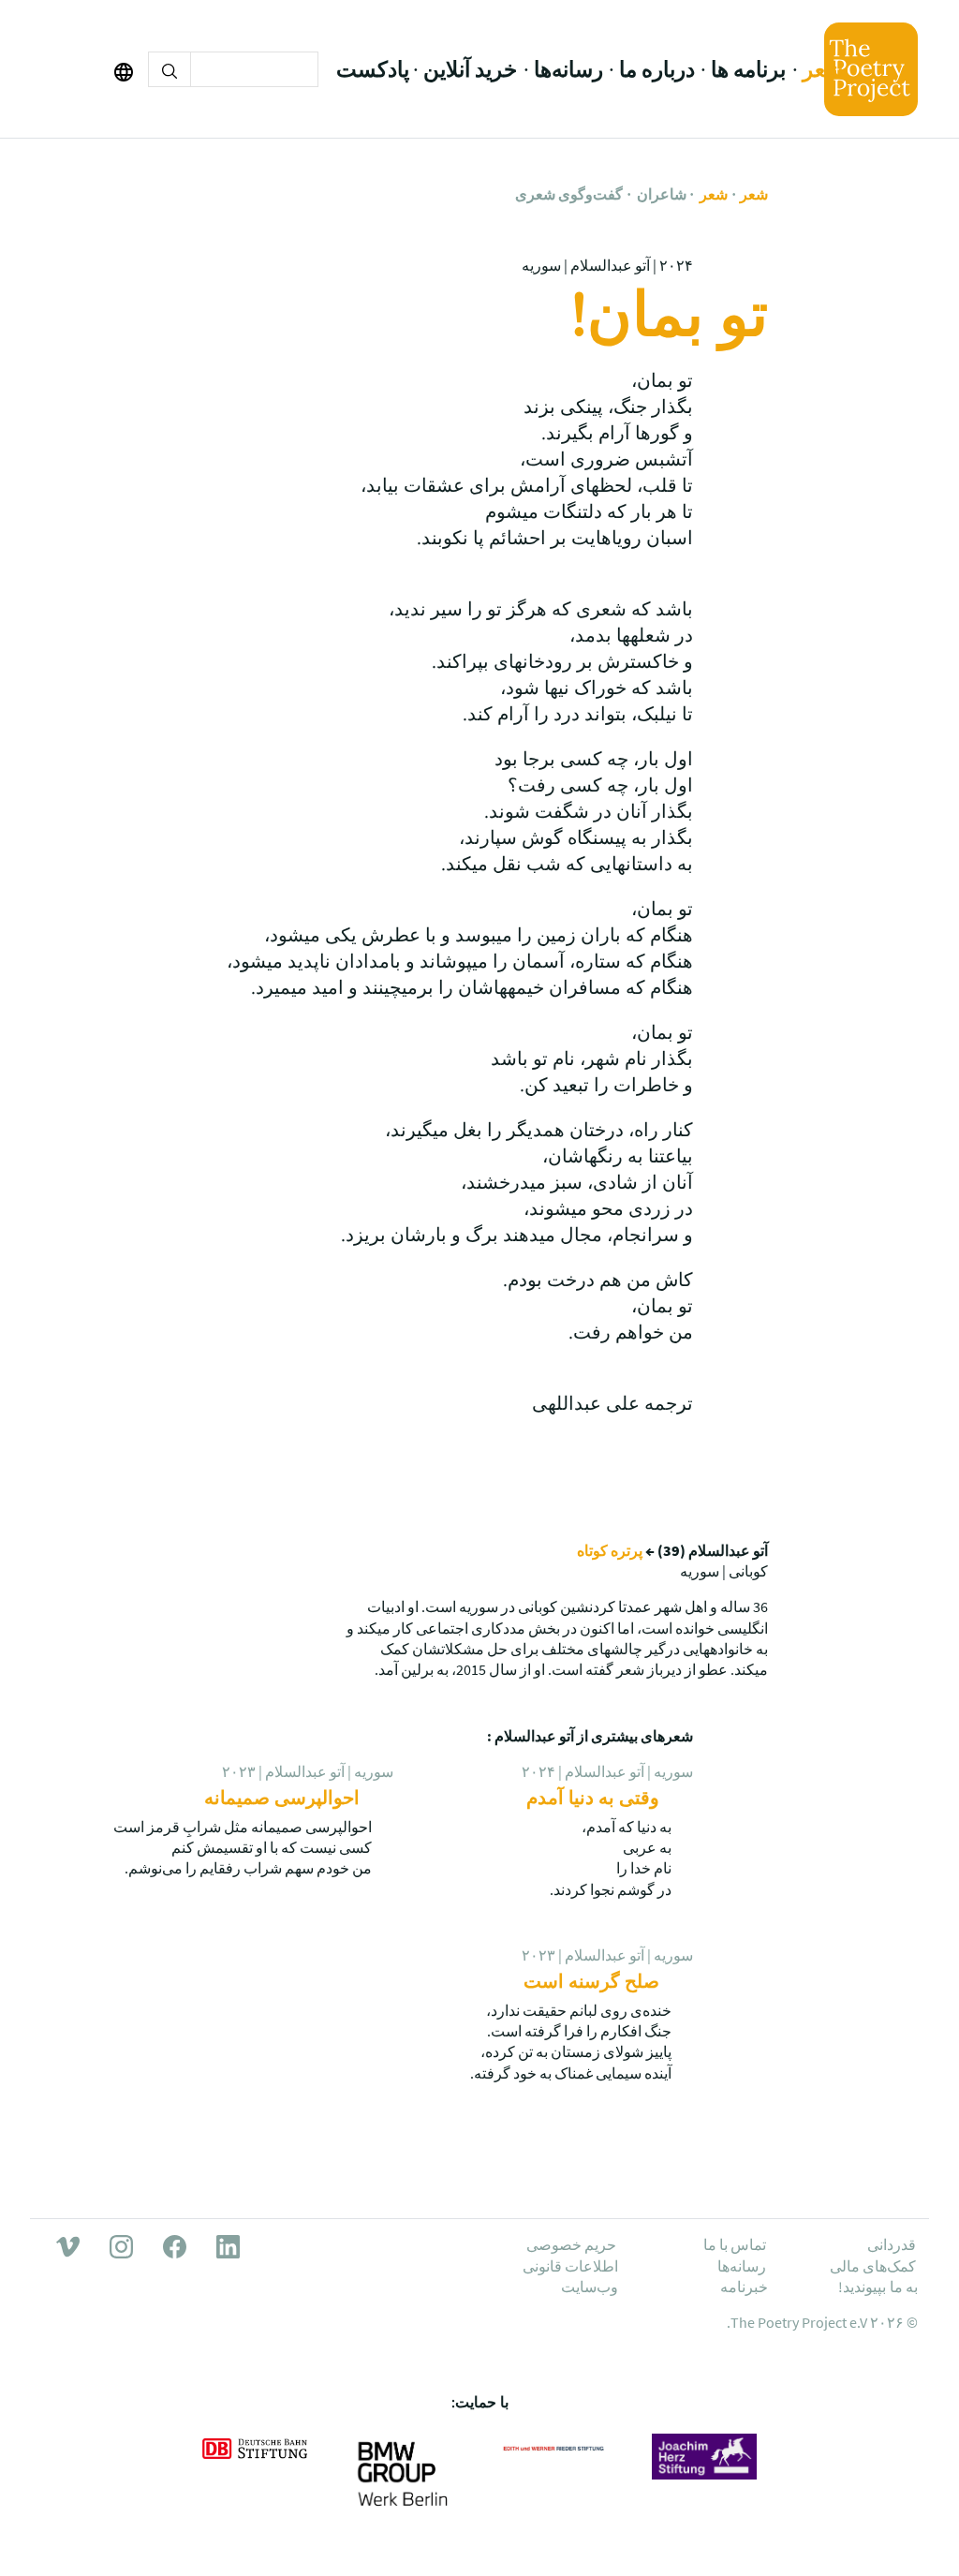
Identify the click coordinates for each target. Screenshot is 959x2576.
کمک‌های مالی (873, 2266)
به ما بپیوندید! (878, 2287)
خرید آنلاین (470, 69)
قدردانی (892, 2244)
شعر (823, 69)
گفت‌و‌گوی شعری (569, 194)
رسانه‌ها (568, 69)
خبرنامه (744, 2287)
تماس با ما (735, 2244)
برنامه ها (748, 69)
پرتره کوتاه (610, 1550)
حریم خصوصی (571, 2244)
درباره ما (657, 69)
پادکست (373, 69)
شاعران (662, 194)
